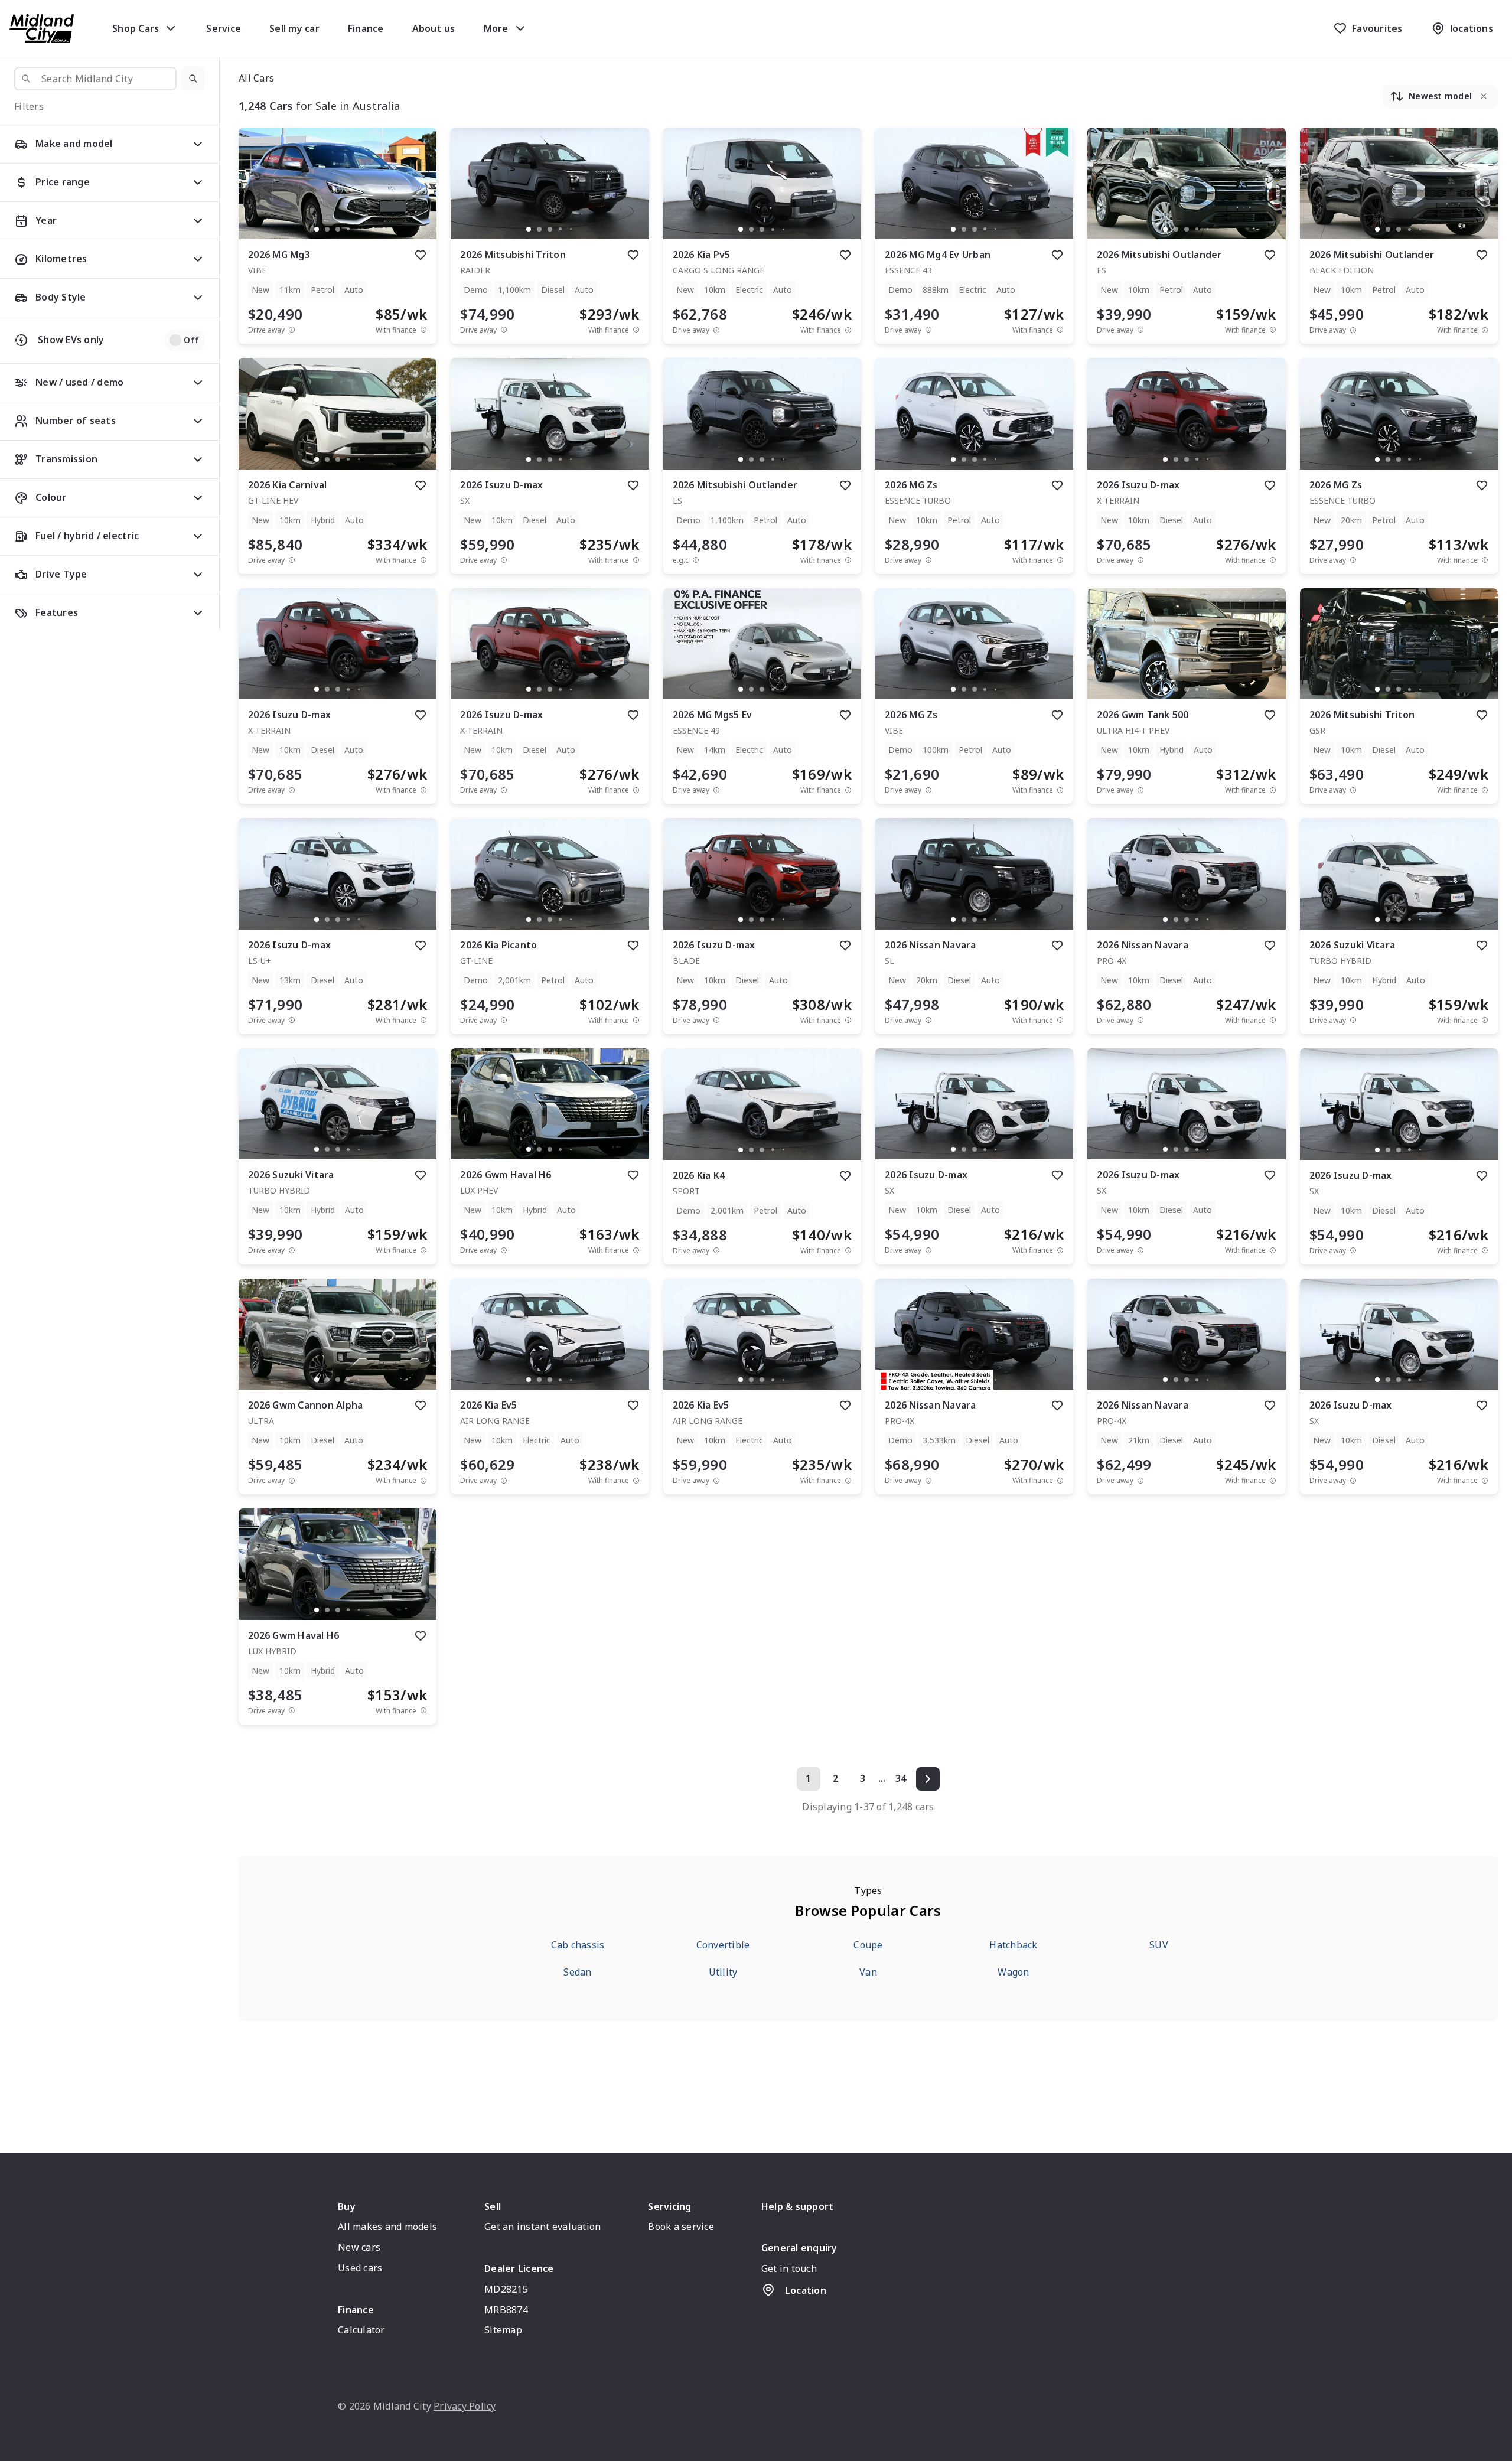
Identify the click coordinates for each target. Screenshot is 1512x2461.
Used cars (360, 2268)
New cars (359, 2247)
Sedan (577, 1972)
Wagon (1013, 1972)
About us (434, 28)
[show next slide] (418, 193)
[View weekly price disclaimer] (423, 330)
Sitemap (503, 2330)
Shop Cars (136, 28)
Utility (723, 1972)
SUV (1159, 1945)
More (496, 28)
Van (868, 1972)
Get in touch (789, 2268)
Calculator (361, 2330)
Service (224, 28)
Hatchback (1013, 1945)
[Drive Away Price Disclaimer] (292, 330)
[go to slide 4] (348, 229)
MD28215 (506, 2289)
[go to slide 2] (327, 229)
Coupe (868, 1945)
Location (806, 2290)
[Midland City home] (42, 28)
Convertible (723, 1945)
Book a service (681, 2227)
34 (901, 1778)
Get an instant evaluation (542, 2227)
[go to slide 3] (338, 229)
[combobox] (95, 79)
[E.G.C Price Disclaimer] (696, 560)
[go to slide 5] (359, 229)
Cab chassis (578, 1945)
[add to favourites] (421, 255)
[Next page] (928, 1779)
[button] (193, 79)
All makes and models (387, 2227)
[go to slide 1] (317, 229)
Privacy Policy (465, 2406)
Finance (366, 28)
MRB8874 (506, 2310)
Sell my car (294, 28)
